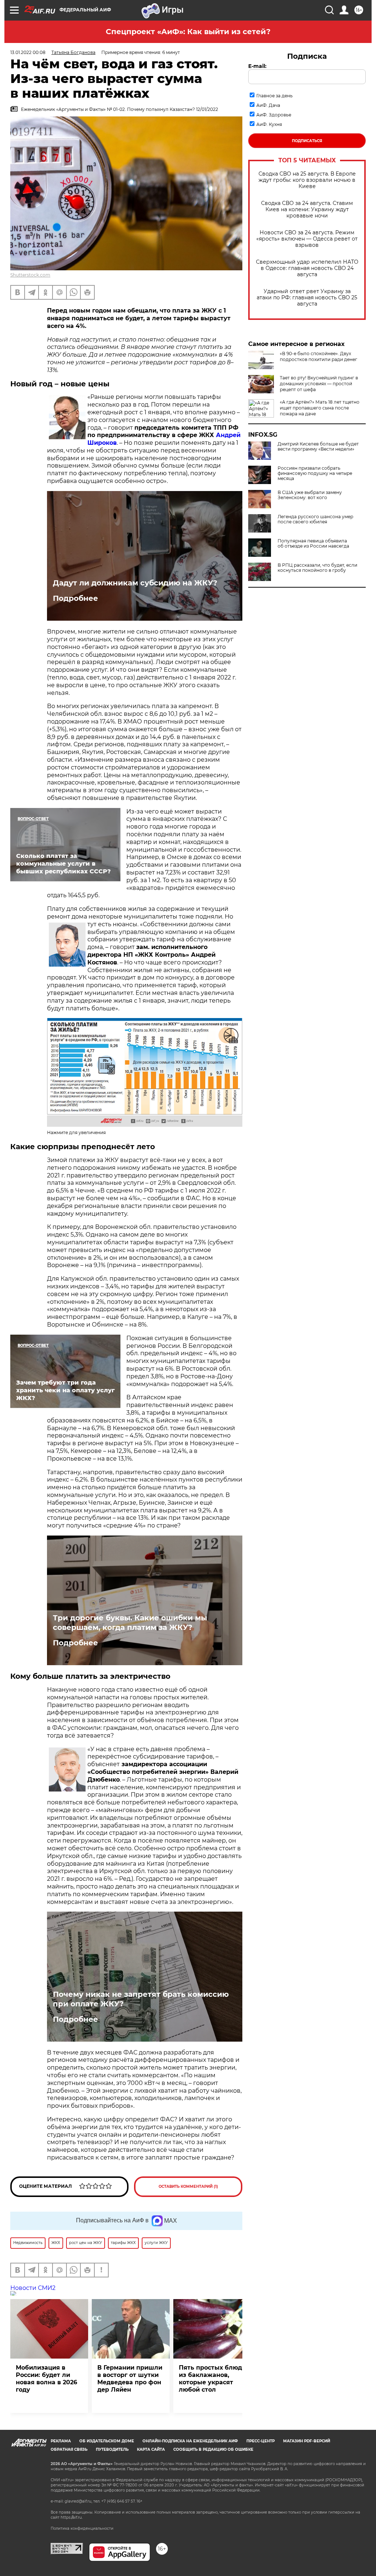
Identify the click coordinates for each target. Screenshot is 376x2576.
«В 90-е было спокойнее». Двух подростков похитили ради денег (319, 356)
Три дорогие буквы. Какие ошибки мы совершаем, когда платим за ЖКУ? (130, 1623)
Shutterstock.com (30, 275)
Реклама (61, 2441)
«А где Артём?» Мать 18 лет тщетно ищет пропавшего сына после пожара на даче (320, 408)
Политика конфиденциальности (82, 2528)
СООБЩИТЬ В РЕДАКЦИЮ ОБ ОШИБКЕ (213, 2449)
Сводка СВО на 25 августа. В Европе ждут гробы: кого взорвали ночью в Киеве (307, 180)
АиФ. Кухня (269, 124)
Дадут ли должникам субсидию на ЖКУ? (135, 583)
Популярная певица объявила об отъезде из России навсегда (313, 544)
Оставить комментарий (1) (188, 2187)
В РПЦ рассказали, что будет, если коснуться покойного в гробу (317, 568)
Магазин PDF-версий (307, 2441)
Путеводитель (112, 2449)
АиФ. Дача (268, 105)
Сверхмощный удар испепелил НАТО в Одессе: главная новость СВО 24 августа (307, 268)
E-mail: (257, 66)
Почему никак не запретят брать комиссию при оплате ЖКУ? (141, 1999)
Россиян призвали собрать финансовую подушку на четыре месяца (315, 473)
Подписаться (307, 141)
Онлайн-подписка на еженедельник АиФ (190, 2441)
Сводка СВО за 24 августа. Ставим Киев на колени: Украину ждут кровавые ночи (307, 210)
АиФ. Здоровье (274, 115)
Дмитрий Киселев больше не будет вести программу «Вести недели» (318, 447)
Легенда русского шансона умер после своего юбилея (315, 519)
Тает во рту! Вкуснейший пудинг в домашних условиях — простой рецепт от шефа (319, 384)
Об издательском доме (107, 2441)
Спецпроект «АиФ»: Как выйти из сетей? (188, 32)
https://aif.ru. (72, 2517)
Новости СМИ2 (33, 2288)
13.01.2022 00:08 (28, 52)
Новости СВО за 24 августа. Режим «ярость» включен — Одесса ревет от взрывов (307, 239)
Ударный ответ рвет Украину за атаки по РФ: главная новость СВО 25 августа (307, 298)
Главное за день (274, 96)
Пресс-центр (261, 2441)
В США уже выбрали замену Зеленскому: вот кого (310, 495)
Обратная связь (69, 2449)
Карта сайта (151, 2449)
